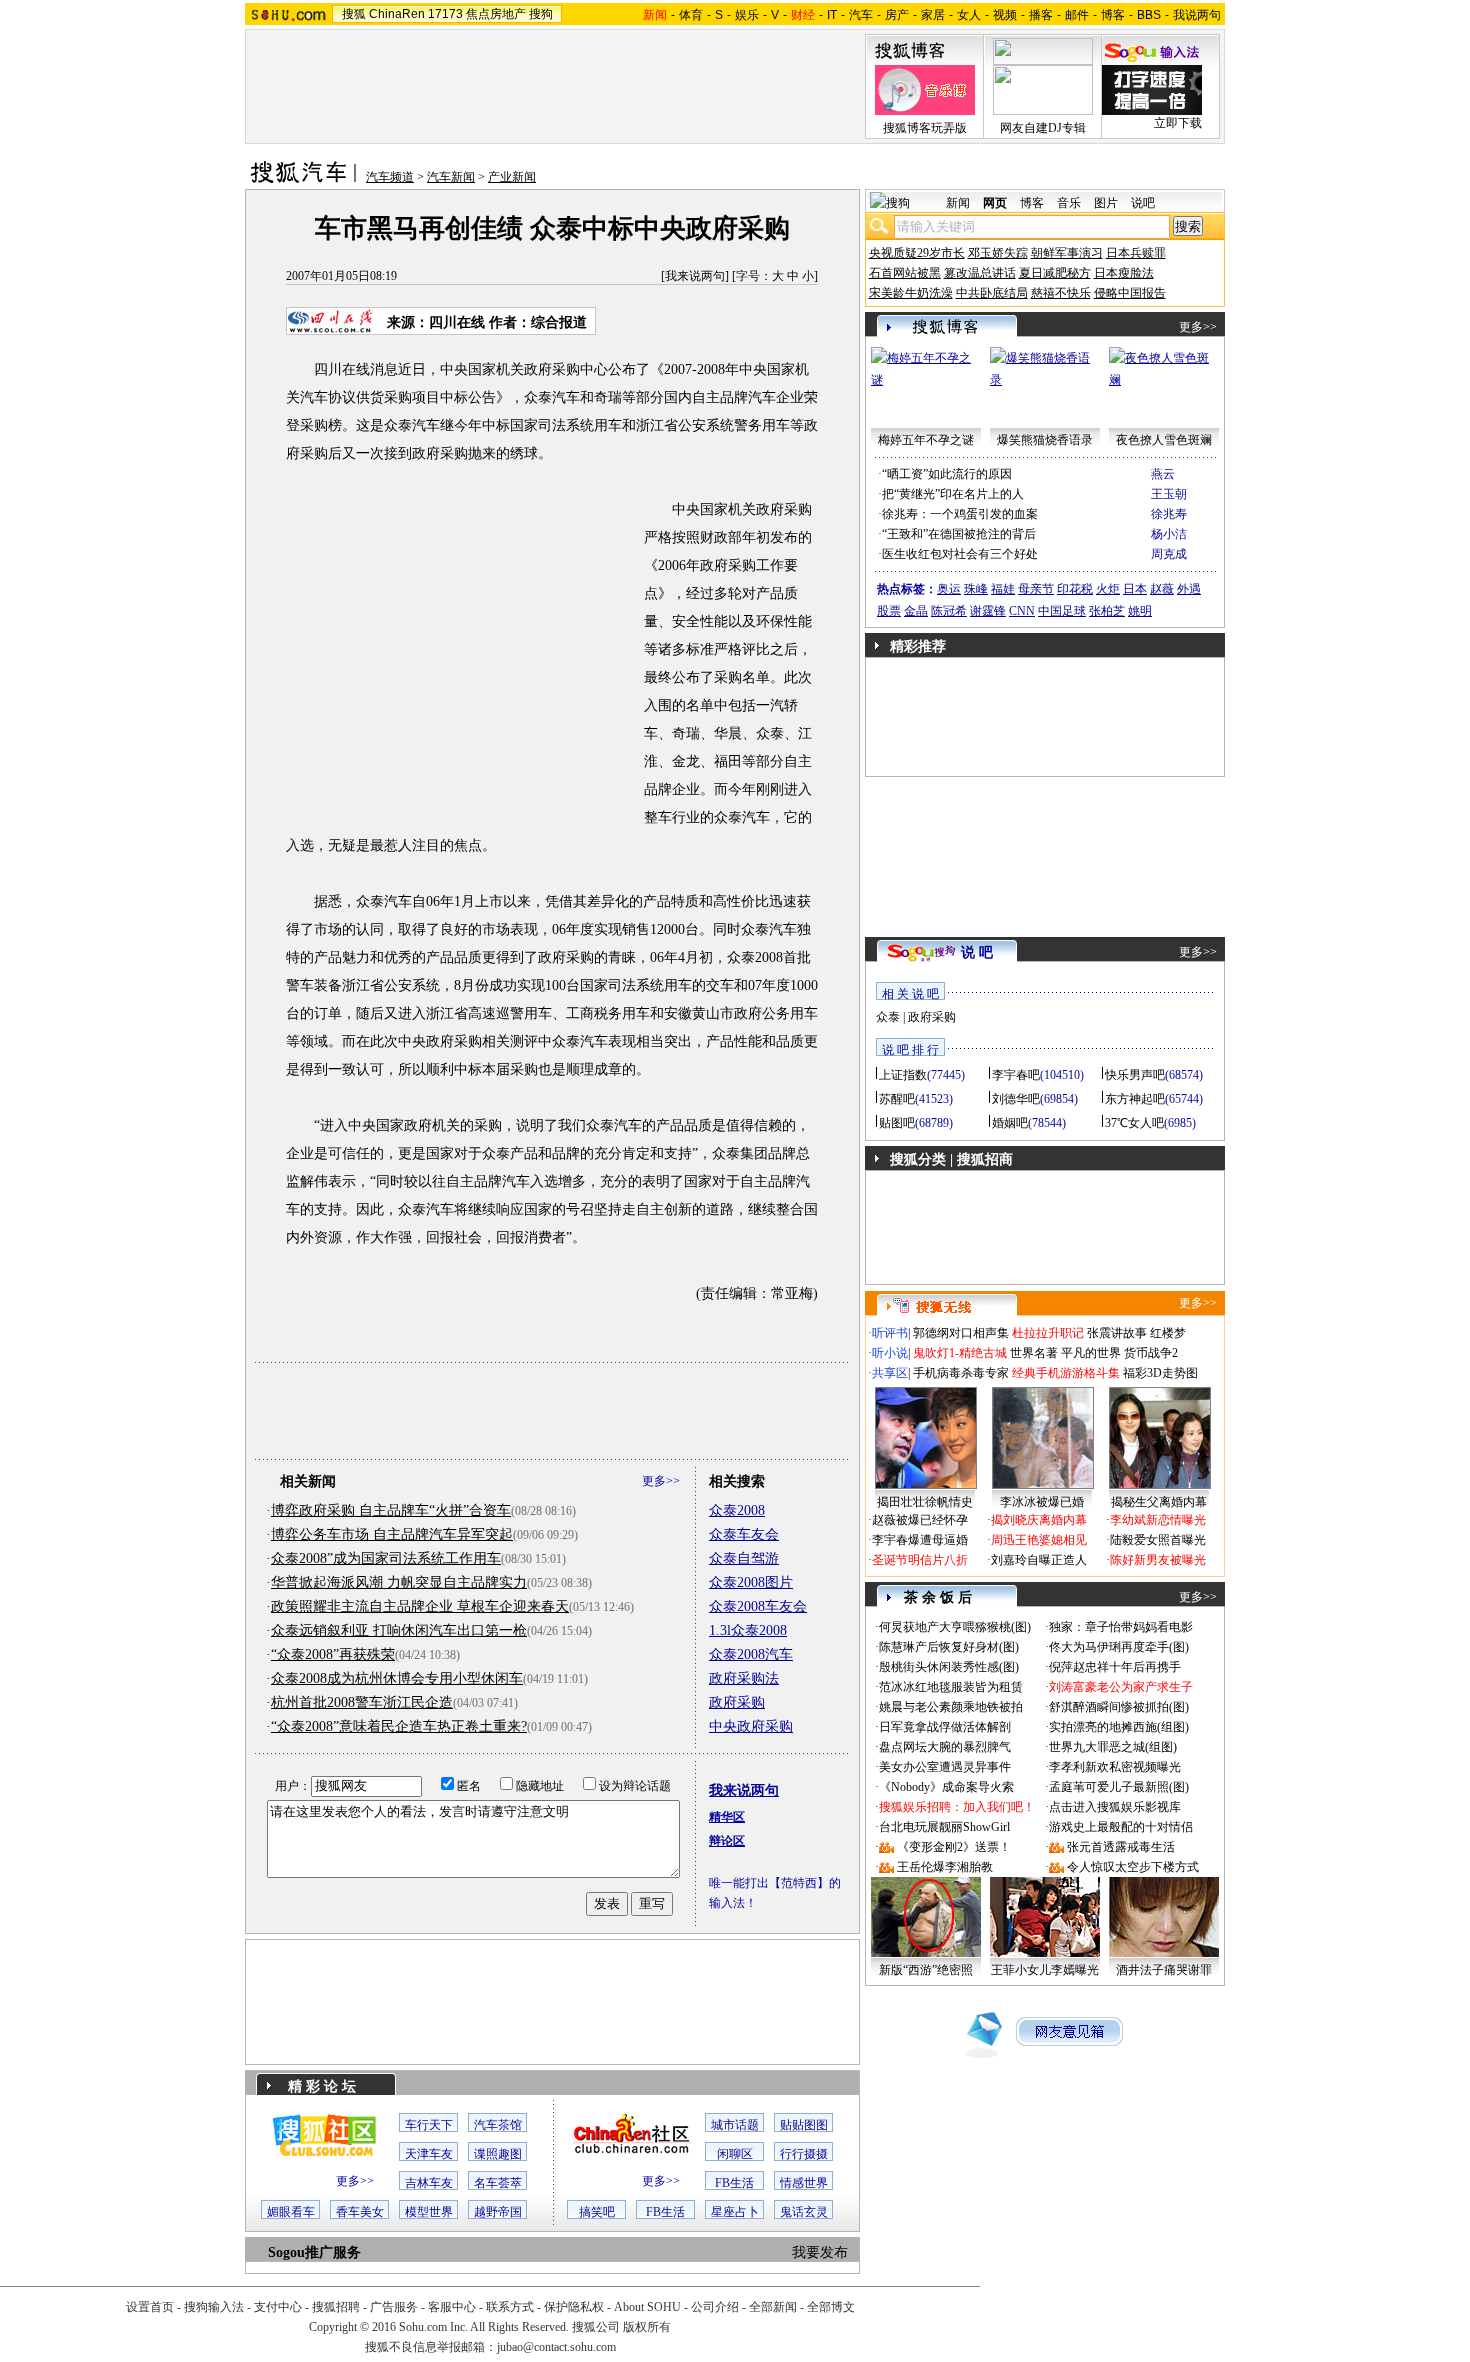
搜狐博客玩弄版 (925, 128)
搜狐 (354, 14)
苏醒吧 (897, 1099)
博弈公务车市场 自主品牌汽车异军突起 (392, 1534)
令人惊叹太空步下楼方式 (1133, 1867)
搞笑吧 (597, 2212)
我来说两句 (695, 276)
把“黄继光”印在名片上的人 (953, 494)
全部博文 (831, 2307)
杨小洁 (1169, 534)
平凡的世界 (1091, 1353)
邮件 (1077, 15)
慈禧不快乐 (1061, 293)
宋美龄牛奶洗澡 (911, 293)
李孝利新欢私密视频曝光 (1115, 1767)
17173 (445, 14)
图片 (1106, 203)
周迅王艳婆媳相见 (1039, 1540)
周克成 (1169, 554)
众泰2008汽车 (751, 1654)
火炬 (1108, 589)
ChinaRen (397, 14)
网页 (995, 203)
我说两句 (1197, 15)
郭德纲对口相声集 (961, 1333)
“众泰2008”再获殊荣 (333, 1654)
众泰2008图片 (751, 1582)
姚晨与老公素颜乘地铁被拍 (951, 1707)
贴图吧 (897, 1123)
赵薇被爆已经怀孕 (920, 1520)
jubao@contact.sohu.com (556, 2347)
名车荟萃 (498, 2183)
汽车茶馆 (498, 2125)
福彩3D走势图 (1160, 1373)
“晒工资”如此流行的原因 (947, 474)
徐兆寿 (1169, 514)
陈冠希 (949, 611)
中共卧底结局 (992, 293)
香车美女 (360, 2212)
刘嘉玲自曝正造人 (1039, 1560)
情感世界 (804, 2183)
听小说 (890, 1353)
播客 (1041, 15)
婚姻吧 (1010, 1123)
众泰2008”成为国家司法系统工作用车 (386, 1558)
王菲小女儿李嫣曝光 (1045, 1970)
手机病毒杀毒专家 (961, 1373)
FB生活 (734, 2183)
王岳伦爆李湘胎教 (945, 1867)
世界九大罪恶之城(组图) (1113, 1747)
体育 (691, 15)
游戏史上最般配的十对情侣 (1121, 1827)
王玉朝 (1169, 494)
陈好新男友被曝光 (1158, 1560)
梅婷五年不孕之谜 (926, 440)
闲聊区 (735, 2154)
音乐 (1069, 203)
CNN (1022, 611)
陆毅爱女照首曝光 (1158, 1540)
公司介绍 (715, 2307)
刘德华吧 (1016, 1099)
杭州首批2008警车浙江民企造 (362, 1702)
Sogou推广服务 (314, 2252)
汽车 (861, 15)
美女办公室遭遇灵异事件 (945, 1767)
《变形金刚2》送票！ (954, 1847)
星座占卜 (735, 2212)
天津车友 (429, 2154)
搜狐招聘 (336, 2307)
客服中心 (452, 2307)
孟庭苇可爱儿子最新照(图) (1119, 1787)
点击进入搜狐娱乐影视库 (1115, 1807)
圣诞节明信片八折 (920, 1560)
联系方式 (510, 2307)
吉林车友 (429, 2183)
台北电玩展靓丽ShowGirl (944, 1827)
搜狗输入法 (214, 2307)
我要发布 (820, 2252)
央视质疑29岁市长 (917, 253)
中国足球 (1062, 611)
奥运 (949, 589)
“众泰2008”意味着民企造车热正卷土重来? (399, 1726)
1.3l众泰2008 (748, 1630)
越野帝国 (498, 2212)
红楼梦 (1168, 1333)
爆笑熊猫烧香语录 (1045, 440)
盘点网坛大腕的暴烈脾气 (945, 1747)
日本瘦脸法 (1124, 273)
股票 (889, 611)
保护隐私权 (574, 2307)
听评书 (890, 1333)
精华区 (727, 1817)
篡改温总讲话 (980, 273)
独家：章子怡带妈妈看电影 (1121, 1627)
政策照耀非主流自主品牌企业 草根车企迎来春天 (420, 1606)
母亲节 (1036, 589)
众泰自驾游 (744, 1558)
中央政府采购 (751, 1726)
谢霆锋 (988, 611)
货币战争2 (1151, 1353)
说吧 (1143, 203)
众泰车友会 (744, 1534)
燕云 (1163, 474)
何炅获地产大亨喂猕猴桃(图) (955, 1627)
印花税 (1075, 589)
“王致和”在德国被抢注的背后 (959, 534)
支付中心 (278, 2307)
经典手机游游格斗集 (1066, 1373)
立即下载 (1178, 123)
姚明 (1140, 611)
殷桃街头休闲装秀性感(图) (949, 1667)
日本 (1135, 589)
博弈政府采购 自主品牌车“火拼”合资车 (391, 1510)
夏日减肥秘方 (1055, 273)
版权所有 (647, 2327)
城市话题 (735, 2125)
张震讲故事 (1117, 1333)
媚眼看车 (291, 2212)
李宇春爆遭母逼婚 (920, 1540)
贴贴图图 (804, 2125)
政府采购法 (744, 1678)
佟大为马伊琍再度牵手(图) (1119, 1647)
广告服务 (394, 2307)
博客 (1113, 15)
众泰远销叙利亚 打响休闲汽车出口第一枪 (399, 1630)
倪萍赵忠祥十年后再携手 (1115, 1667)
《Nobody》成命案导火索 (946, 1787)
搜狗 (541, 14)
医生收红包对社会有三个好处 (960, 554)
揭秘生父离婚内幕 (1159, 1502)
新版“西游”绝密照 (926, 1970)
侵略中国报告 (1130, 293)
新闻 (958, 203)
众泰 (888, 1017)
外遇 (1189, 589)
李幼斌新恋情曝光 (1158, 1520)
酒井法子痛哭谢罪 (1164, 1970)
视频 (1005, 15)
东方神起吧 (1135, 1099)
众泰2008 (737, 1510)
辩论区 (727, 1841)
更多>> (661, 1481)
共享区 (890, 1373)
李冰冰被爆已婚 (1042, 1502)
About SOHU (647, 2307)
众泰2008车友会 (758, 1606)
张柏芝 (1107, 611)
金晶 (916, 611)
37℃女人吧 (1134, 1123)
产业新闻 (512, 177)
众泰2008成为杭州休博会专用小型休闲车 (397, 1678)
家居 (933, 15)
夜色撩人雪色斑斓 (1164, 440)
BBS (1149, 15)
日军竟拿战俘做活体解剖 (945, 1727)
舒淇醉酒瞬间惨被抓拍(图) (1119, 1707)
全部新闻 (773, 2307)
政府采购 (737, 1702)
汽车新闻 (451, 177)
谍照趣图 (498, 2154)
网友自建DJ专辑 (1043, 128)
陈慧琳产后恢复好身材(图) (949, 1647)
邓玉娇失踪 (998, 253)
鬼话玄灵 (804, 2212)
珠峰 (976, 589)
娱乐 (747, 15)
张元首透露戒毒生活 (1121, 1847)
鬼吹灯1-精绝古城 (960, 1353)
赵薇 (1162, 589)
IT (832, 15)
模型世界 (429, 2212)
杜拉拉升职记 (1048, 1333)
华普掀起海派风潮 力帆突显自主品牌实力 (399, 1582)
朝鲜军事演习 (1067, 253)
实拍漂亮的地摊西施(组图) (1119, 1727)
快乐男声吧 (1135, 1075)
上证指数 (903, 1075)
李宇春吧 (1016, 1075)
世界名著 (1034, 1353)
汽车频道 (390, 177)
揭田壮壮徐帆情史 (925, 1502)
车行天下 (429, 2125)
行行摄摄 (804, 2154)
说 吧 (977, 952)
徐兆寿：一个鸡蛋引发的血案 (960, 514)
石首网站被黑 (905, 273)
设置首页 (150, 2307)
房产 (897, 15)
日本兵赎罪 (1136, 253)
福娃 (1003, 589)
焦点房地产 (496, 14)
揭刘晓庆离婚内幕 (1039, 1520)
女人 (969, 15)
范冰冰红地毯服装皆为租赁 (951, 1687)
